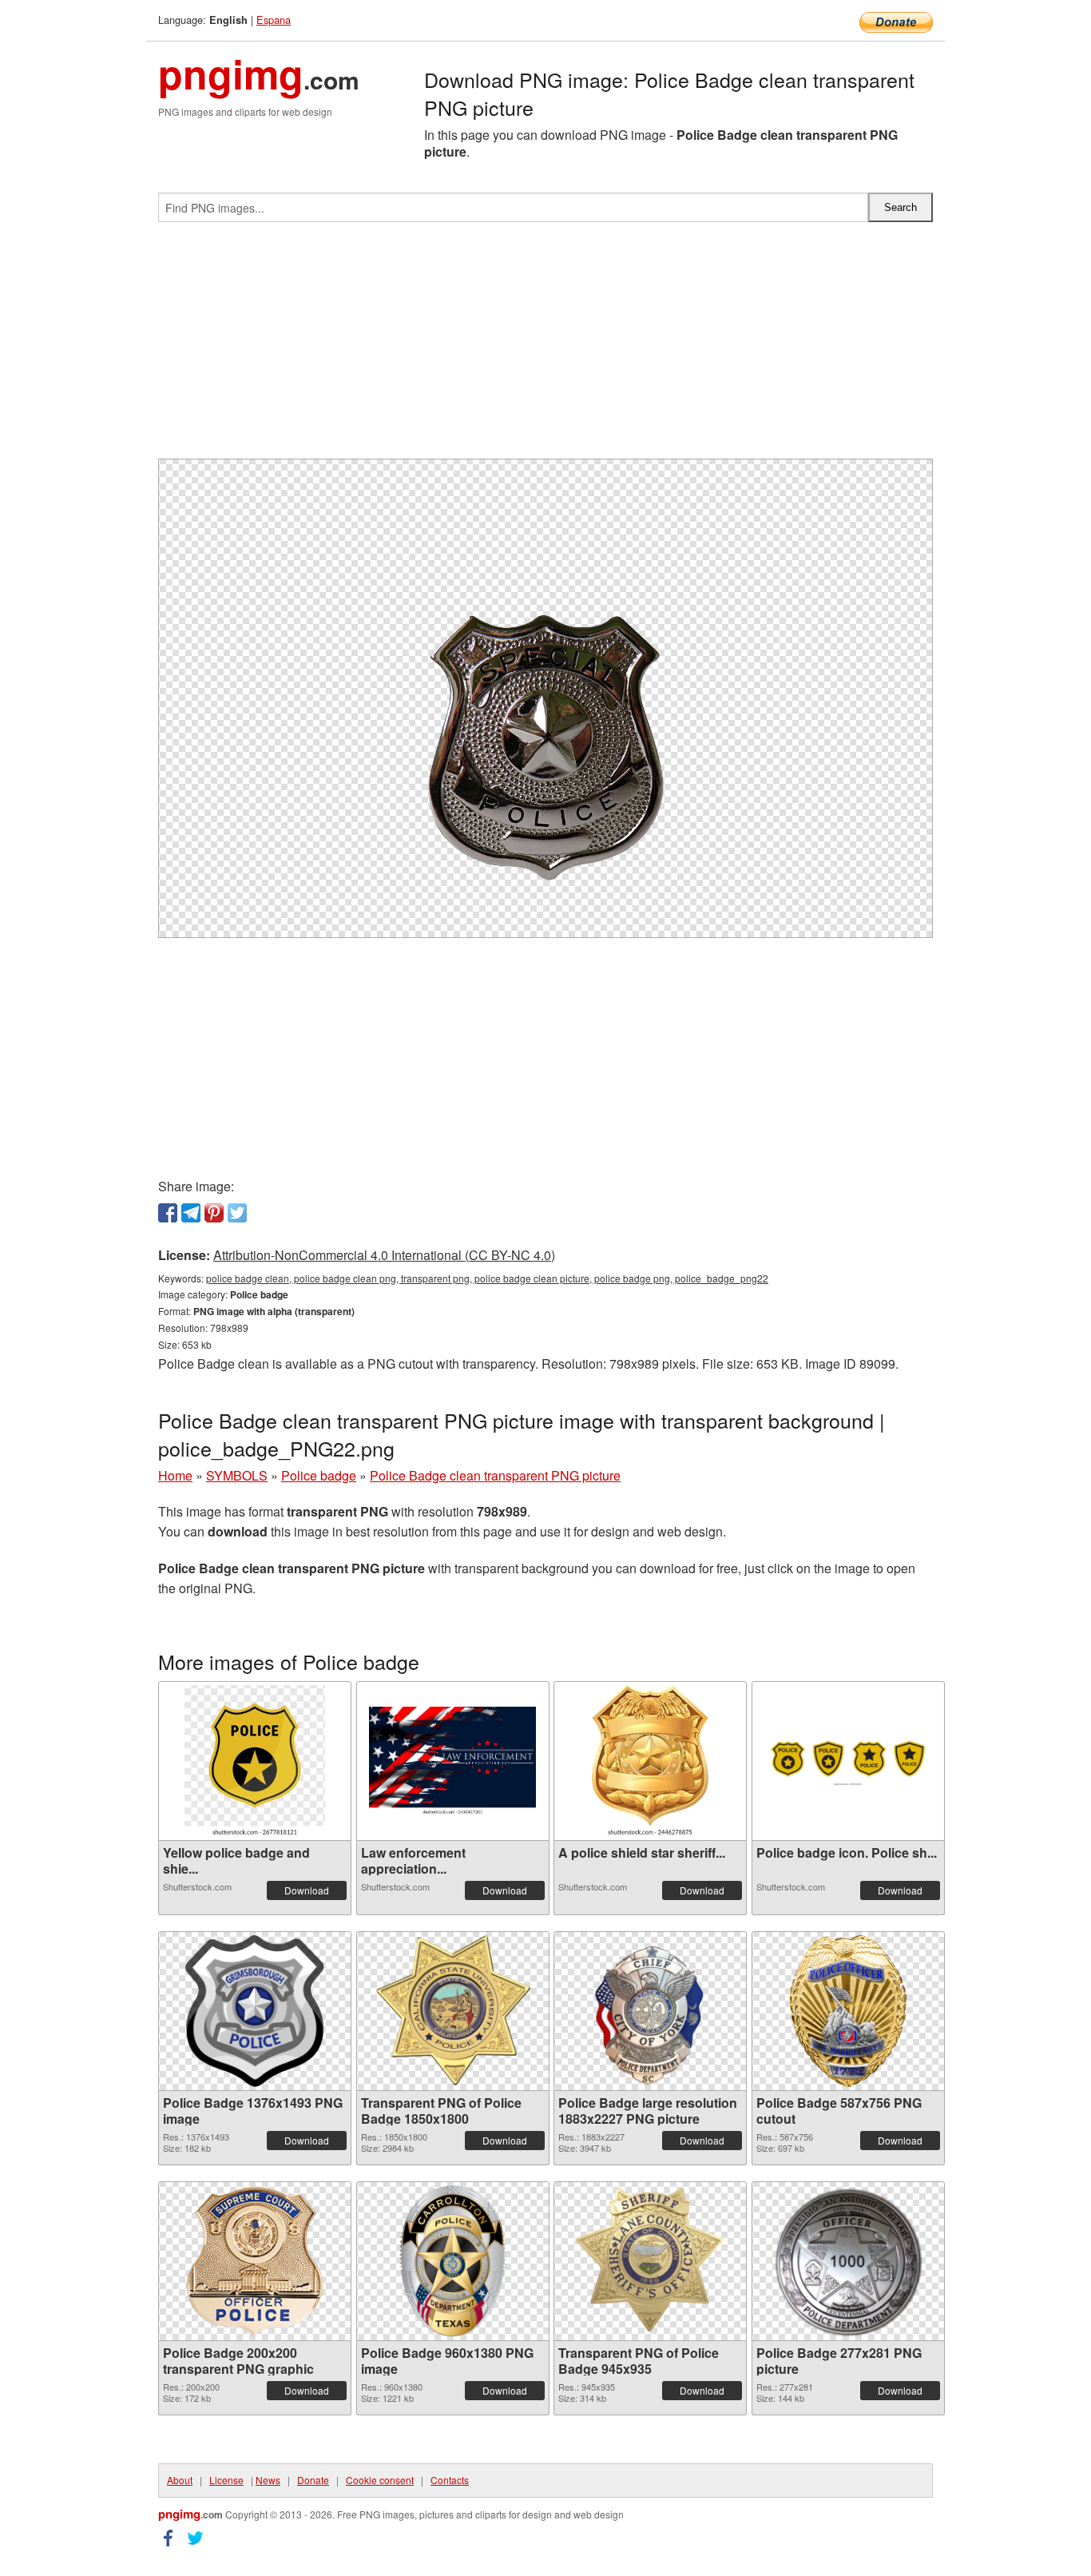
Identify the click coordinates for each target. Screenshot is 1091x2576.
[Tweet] (237, 1213)
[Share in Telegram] (191, 1213)
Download (307, 1890)
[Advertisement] (545, 347)
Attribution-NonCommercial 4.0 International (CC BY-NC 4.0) (384, 1255)
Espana (274, 20)
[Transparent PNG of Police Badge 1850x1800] (453, 2011)
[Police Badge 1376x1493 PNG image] (255, 2011)
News (268, 2480)
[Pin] (214, 1213)
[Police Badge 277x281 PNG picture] (848, 2261)
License (226, 2480)
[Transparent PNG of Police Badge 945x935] (651, 2261)
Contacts (450, 2480)
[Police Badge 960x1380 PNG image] (452, 2261)
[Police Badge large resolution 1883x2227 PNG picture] (651, 2011)
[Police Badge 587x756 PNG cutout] (848, 2011)
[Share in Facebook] (168, 1213)
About (180, 2480)
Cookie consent (380, 2480)
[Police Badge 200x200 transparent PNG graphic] (255, 2261)
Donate (313, 2480)
